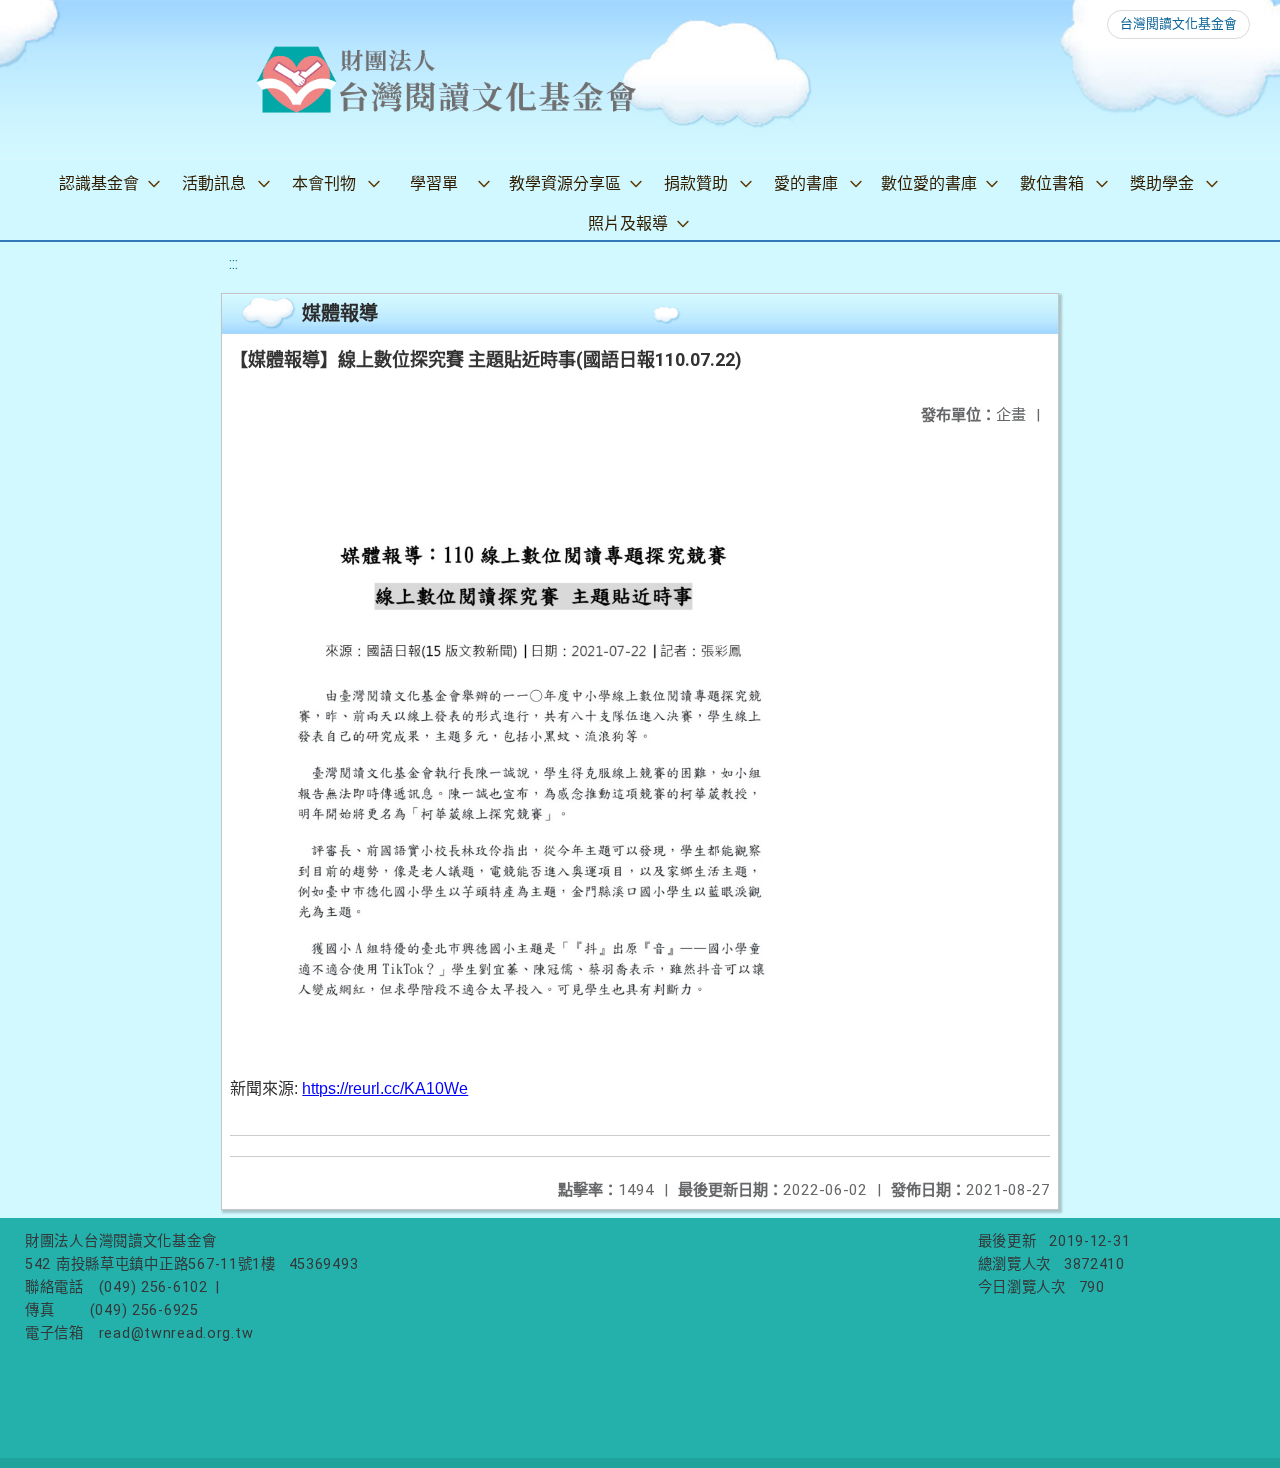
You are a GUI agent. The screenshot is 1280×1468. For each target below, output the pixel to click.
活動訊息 (214, 183)
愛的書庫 (806, 183)
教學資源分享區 (565, 183)
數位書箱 (1052, 183)
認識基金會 (99, 183)
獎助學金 (1162, 183)
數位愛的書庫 (929, 183)
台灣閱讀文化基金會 (1178, 23)
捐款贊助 (696, 183)
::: (233, 263)
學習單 (434, 183)
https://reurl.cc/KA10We (385, 1088)
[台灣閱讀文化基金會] (446, 80)
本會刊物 (324, 183)
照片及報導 (628, 223)
